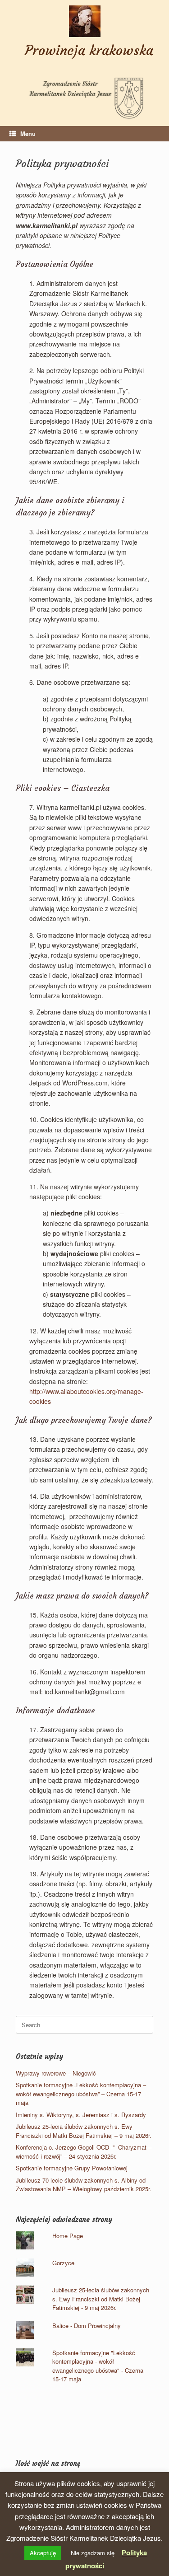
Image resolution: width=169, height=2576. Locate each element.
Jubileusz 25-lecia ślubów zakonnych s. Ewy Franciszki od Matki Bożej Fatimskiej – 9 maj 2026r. (84, 2131)
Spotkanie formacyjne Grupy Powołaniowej (72, 2168)
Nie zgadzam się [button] (93, 2553)
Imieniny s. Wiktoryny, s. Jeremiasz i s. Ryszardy (81, 2115)
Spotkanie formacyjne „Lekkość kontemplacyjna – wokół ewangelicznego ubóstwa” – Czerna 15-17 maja (81, 2094)
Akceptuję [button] (43, 2553)
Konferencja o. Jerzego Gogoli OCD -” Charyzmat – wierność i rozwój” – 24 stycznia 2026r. (84, 2152)
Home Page (68, 2236)
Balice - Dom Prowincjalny (87, 2326)
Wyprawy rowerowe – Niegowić (56, 2073)
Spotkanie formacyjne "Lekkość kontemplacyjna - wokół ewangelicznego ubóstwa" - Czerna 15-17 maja (98, 2366)
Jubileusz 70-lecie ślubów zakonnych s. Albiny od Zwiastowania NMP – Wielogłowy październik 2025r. (84, 2185)
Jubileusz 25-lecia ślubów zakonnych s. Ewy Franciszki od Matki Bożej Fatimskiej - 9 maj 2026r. (101, 2299)
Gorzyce (63, 2263)
